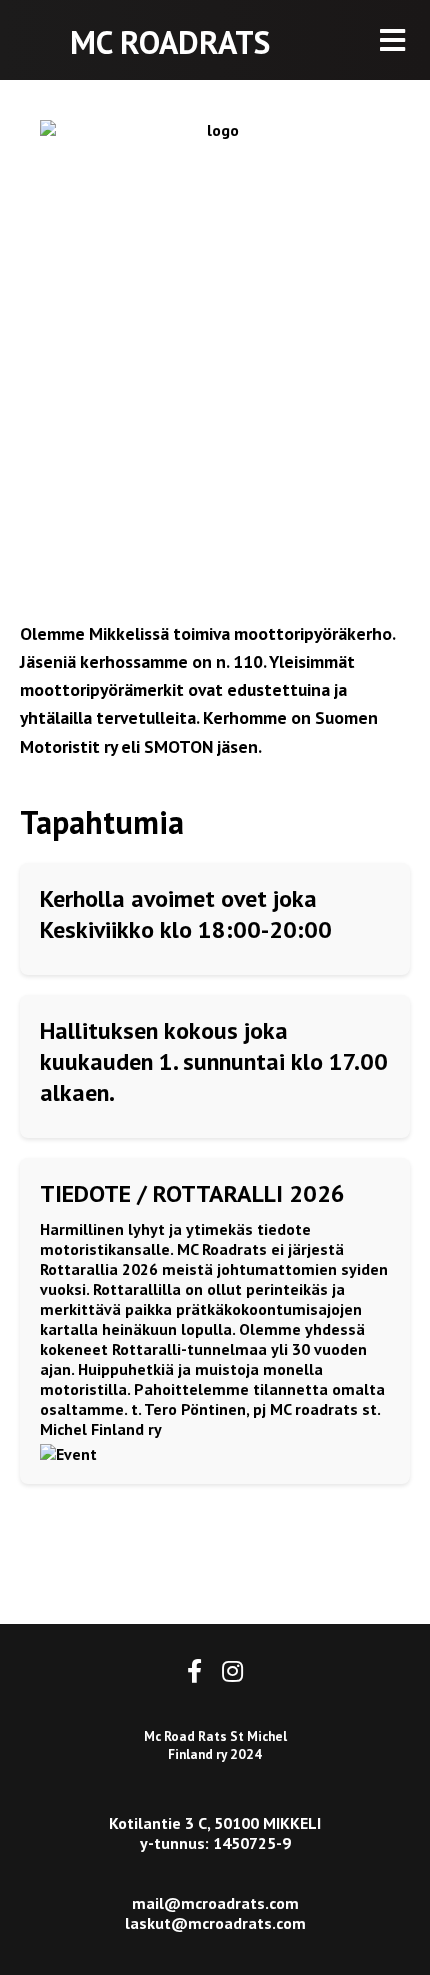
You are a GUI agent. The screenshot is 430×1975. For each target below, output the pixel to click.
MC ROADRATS (170, 42)
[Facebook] (194, 1671)
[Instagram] (232, 1671)
